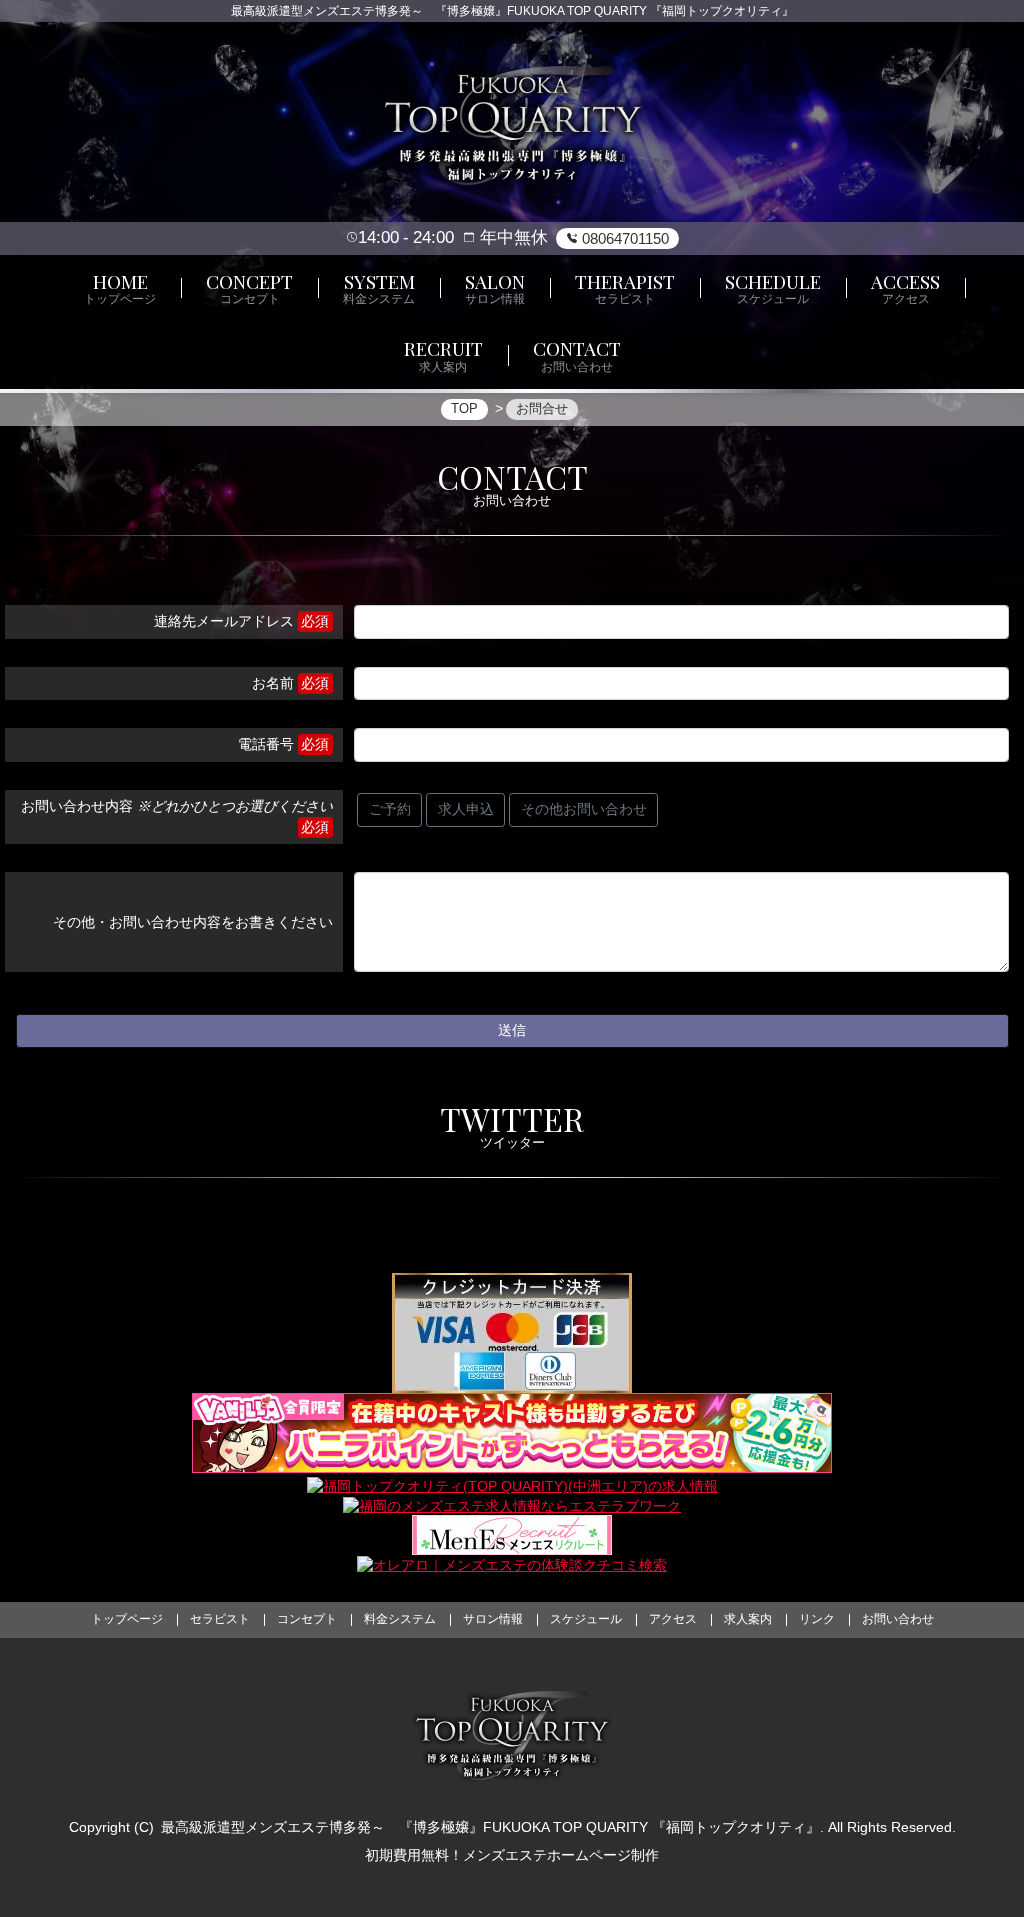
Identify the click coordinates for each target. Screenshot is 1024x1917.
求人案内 (748, 1619)
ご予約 (390, 809)
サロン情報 (493, 1619)
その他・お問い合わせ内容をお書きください (193, 922)
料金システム (400, 1619)
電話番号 (266, 744)
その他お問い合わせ (584, 809)
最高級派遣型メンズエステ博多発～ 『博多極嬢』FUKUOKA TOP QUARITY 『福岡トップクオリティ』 (490, 1827)
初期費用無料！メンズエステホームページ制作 (512, 1855)
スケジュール (586, 1619)
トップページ (127, 1619)
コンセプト (307, 1619)
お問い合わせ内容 (177, 806)
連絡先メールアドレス (224, 621)
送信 (512, 1030)
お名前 (273, 683)
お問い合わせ (898, 1619)
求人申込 (466, 809)
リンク (817, 1619)
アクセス (673, 1619)
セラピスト (220, 1619)
